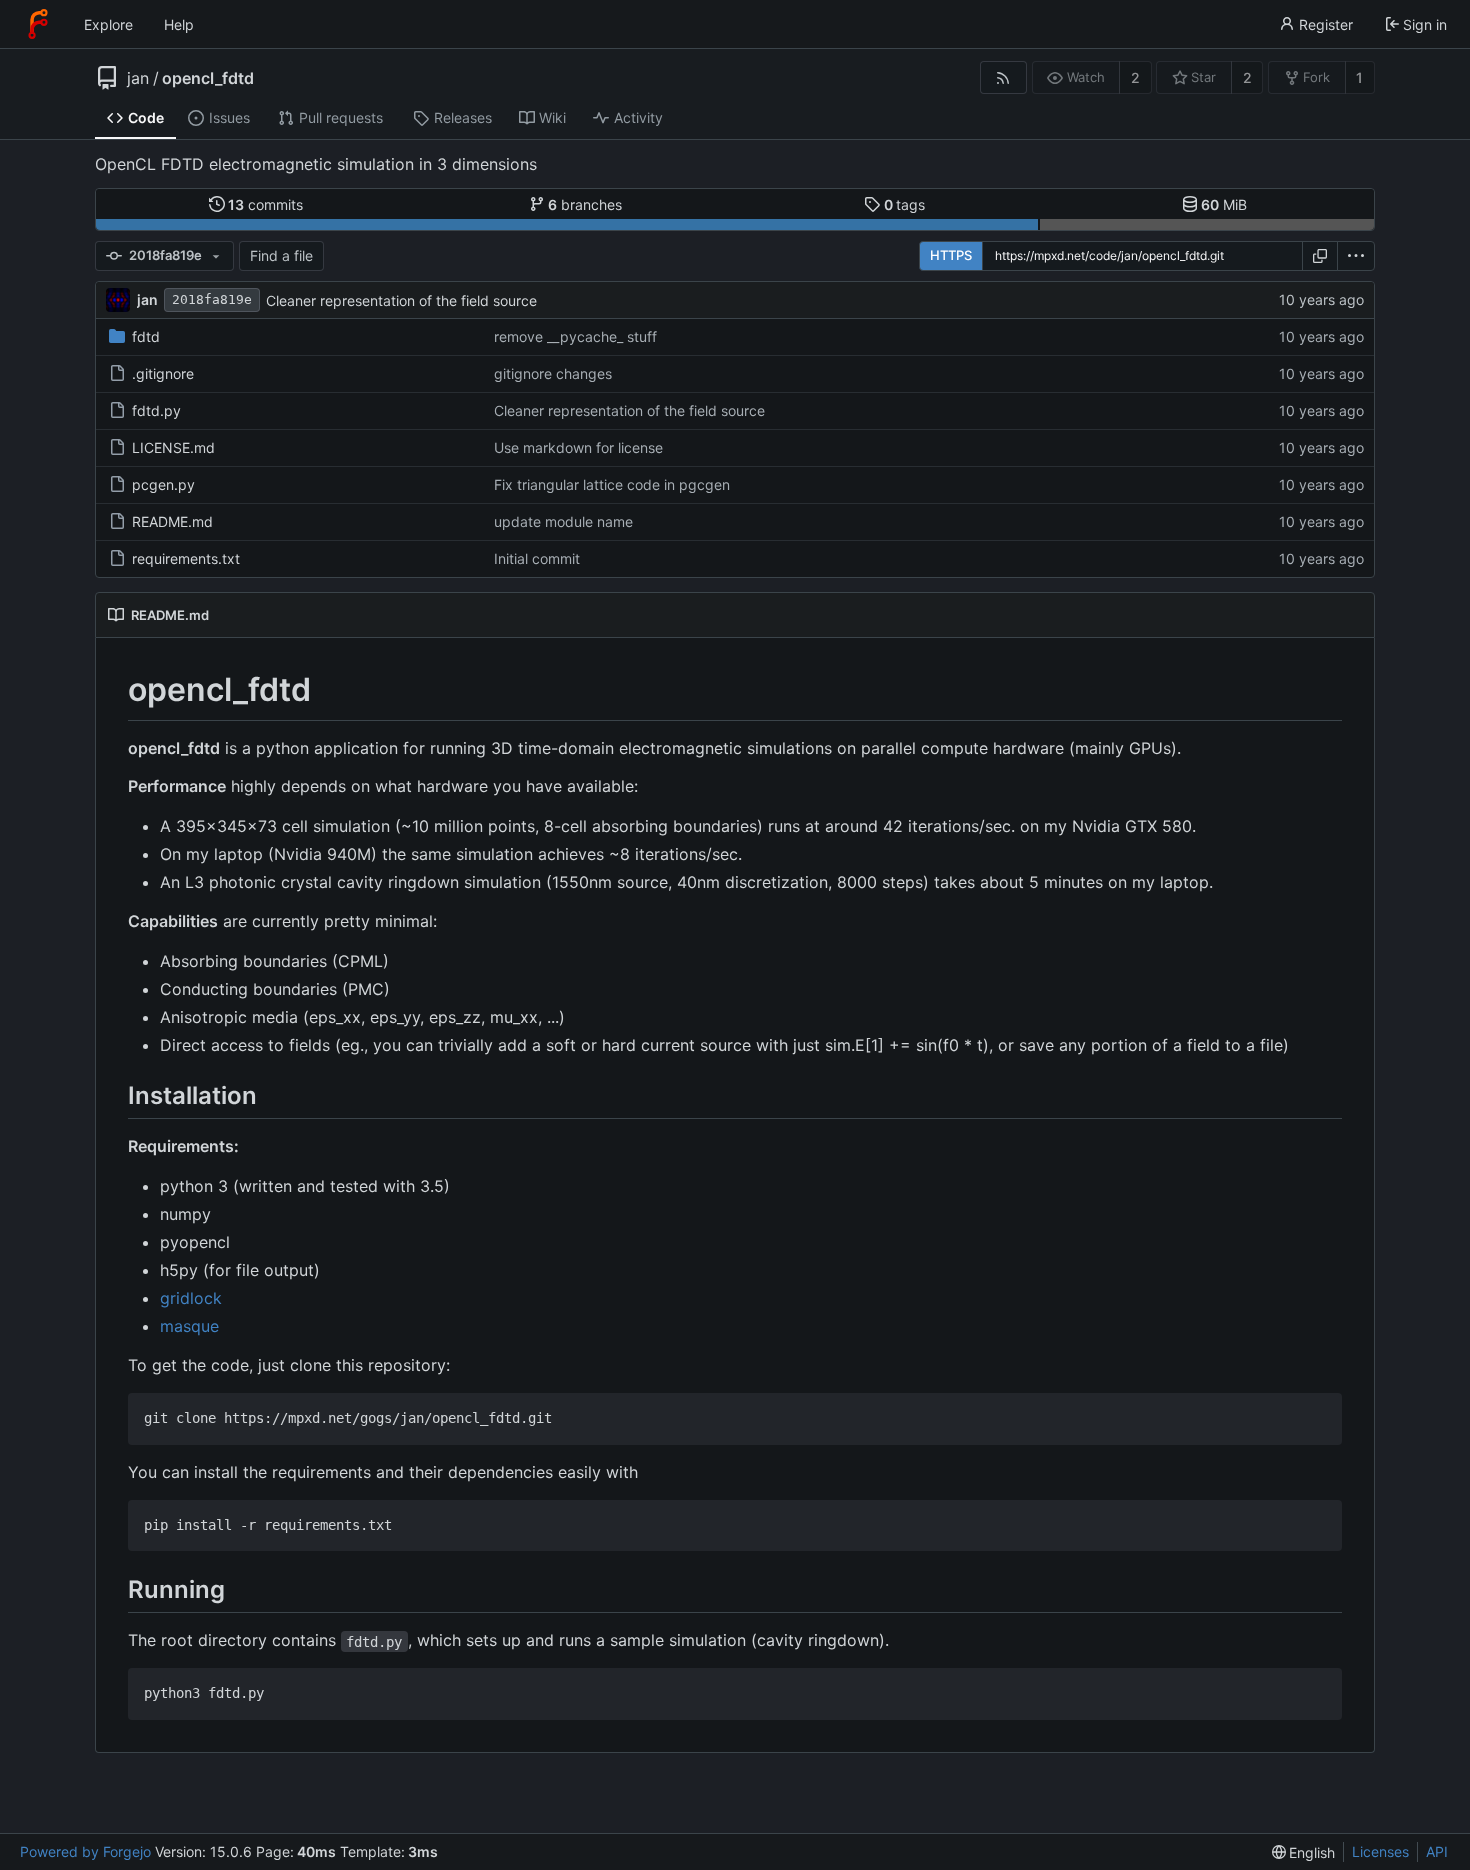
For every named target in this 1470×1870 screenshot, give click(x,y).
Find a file (281, 255)
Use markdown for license (578, 447)
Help (179, 24)
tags (905, 204)
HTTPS (951, 255)
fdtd (146, 336)
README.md (172, 521)
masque (189, 1326)
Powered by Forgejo (85, 1851)
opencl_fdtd (208, 78)
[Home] (38, 24)
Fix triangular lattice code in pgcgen (612, 484)
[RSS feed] (1003, 77)
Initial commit (537, 558)
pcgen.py (163, 484)
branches (585, 204)
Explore (108, 24)
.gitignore (163, 373)
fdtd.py (156, 410)
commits (265, 204)
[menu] (1356, 256)
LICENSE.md (173, 447)
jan (138, 78)
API (1437, 1851)
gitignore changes (553, 373)
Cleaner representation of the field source (401, 300)
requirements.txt (186, 558)
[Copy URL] (1320, 256)
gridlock (191, 1298)
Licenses (1380, 1851)
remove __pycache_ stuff (575, 336)
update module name (563, 521)
